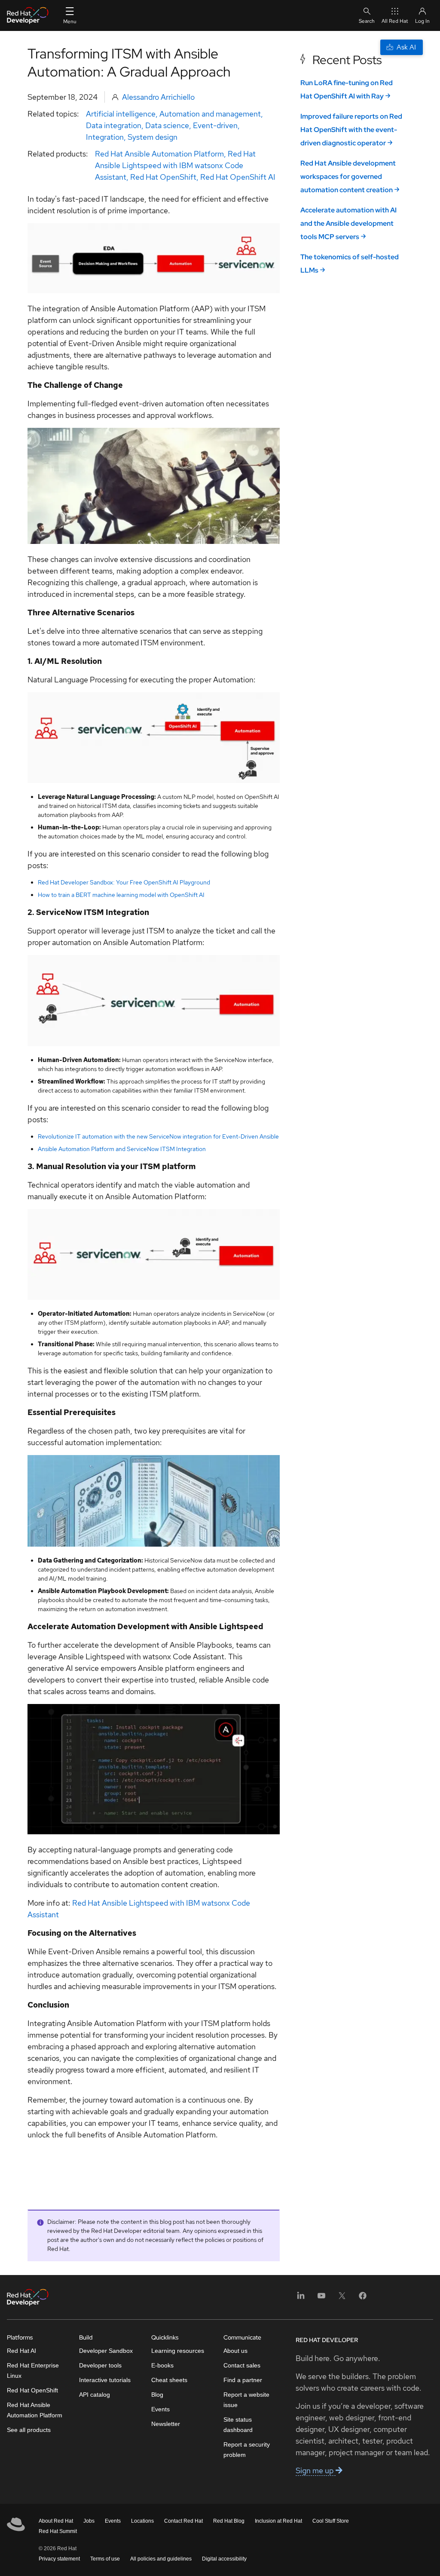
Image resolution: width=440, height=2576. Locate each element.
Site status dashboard (238, 2425)
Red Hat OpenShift (163, 177)
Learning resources (178, 2351)
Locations (142, 2521)
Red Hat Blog (229, 2521)
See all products (29, 2430)
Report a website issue (246, 2400)
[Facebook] (363, 2298)
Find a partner (243, 2380)
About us (235, 2351)
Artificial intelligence (121, 114)
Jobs (89, 2521)
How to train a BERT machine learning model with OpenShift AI (121, 895)
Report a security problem (247, 2450)
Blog (157, 2395)
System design (153, 137)
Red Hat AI (21, 2351)
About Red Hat (56, 2521)
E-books (162, 2365)
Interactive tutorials (105, 2380)
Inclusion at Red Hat (278, 2521)
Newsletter (166, 2424)
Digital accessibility (224, 2559)
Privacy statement (59, 2559)
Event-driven (215, 125)
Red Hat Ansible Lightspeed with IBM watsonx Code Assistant (175, 165)
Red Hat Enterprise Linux (33, 2370)
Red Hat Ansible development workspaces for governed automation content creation (348, 177)
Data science (167, 125)
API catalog (95, 2395)
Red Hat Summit (58, 2531)
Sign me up (316, 2470)
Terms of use (105, 2559)
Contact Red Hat (183, 2521)
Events (160, 2409)
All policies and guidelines (161, 2559)
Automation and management (210, 114)
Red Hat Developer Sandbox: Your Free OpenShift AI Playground (124, 882)
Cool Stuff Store (331, 2521)
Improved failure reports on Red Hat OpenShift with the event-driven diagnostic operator (351, 130)
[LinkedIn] (301, 2298)
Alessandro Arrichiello (158, 97)
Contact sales (242, 2365)
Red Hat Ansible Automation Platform (159, 154)
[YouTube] (321, 2298)
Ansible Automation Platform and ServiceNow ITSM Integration (122, 1149)
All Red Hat (395, 21)
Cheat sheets (169, 2380)
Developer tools (100, 2365)
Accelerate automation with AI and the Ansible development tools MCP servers (348, 223)
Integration (105, 137)
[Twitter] (342, 2298)
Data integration (114, 125)
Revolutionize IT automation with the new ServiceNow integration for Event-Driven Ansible (158, 1136)
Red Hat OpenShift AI (238, 177)
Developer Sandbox (106, 2351)
